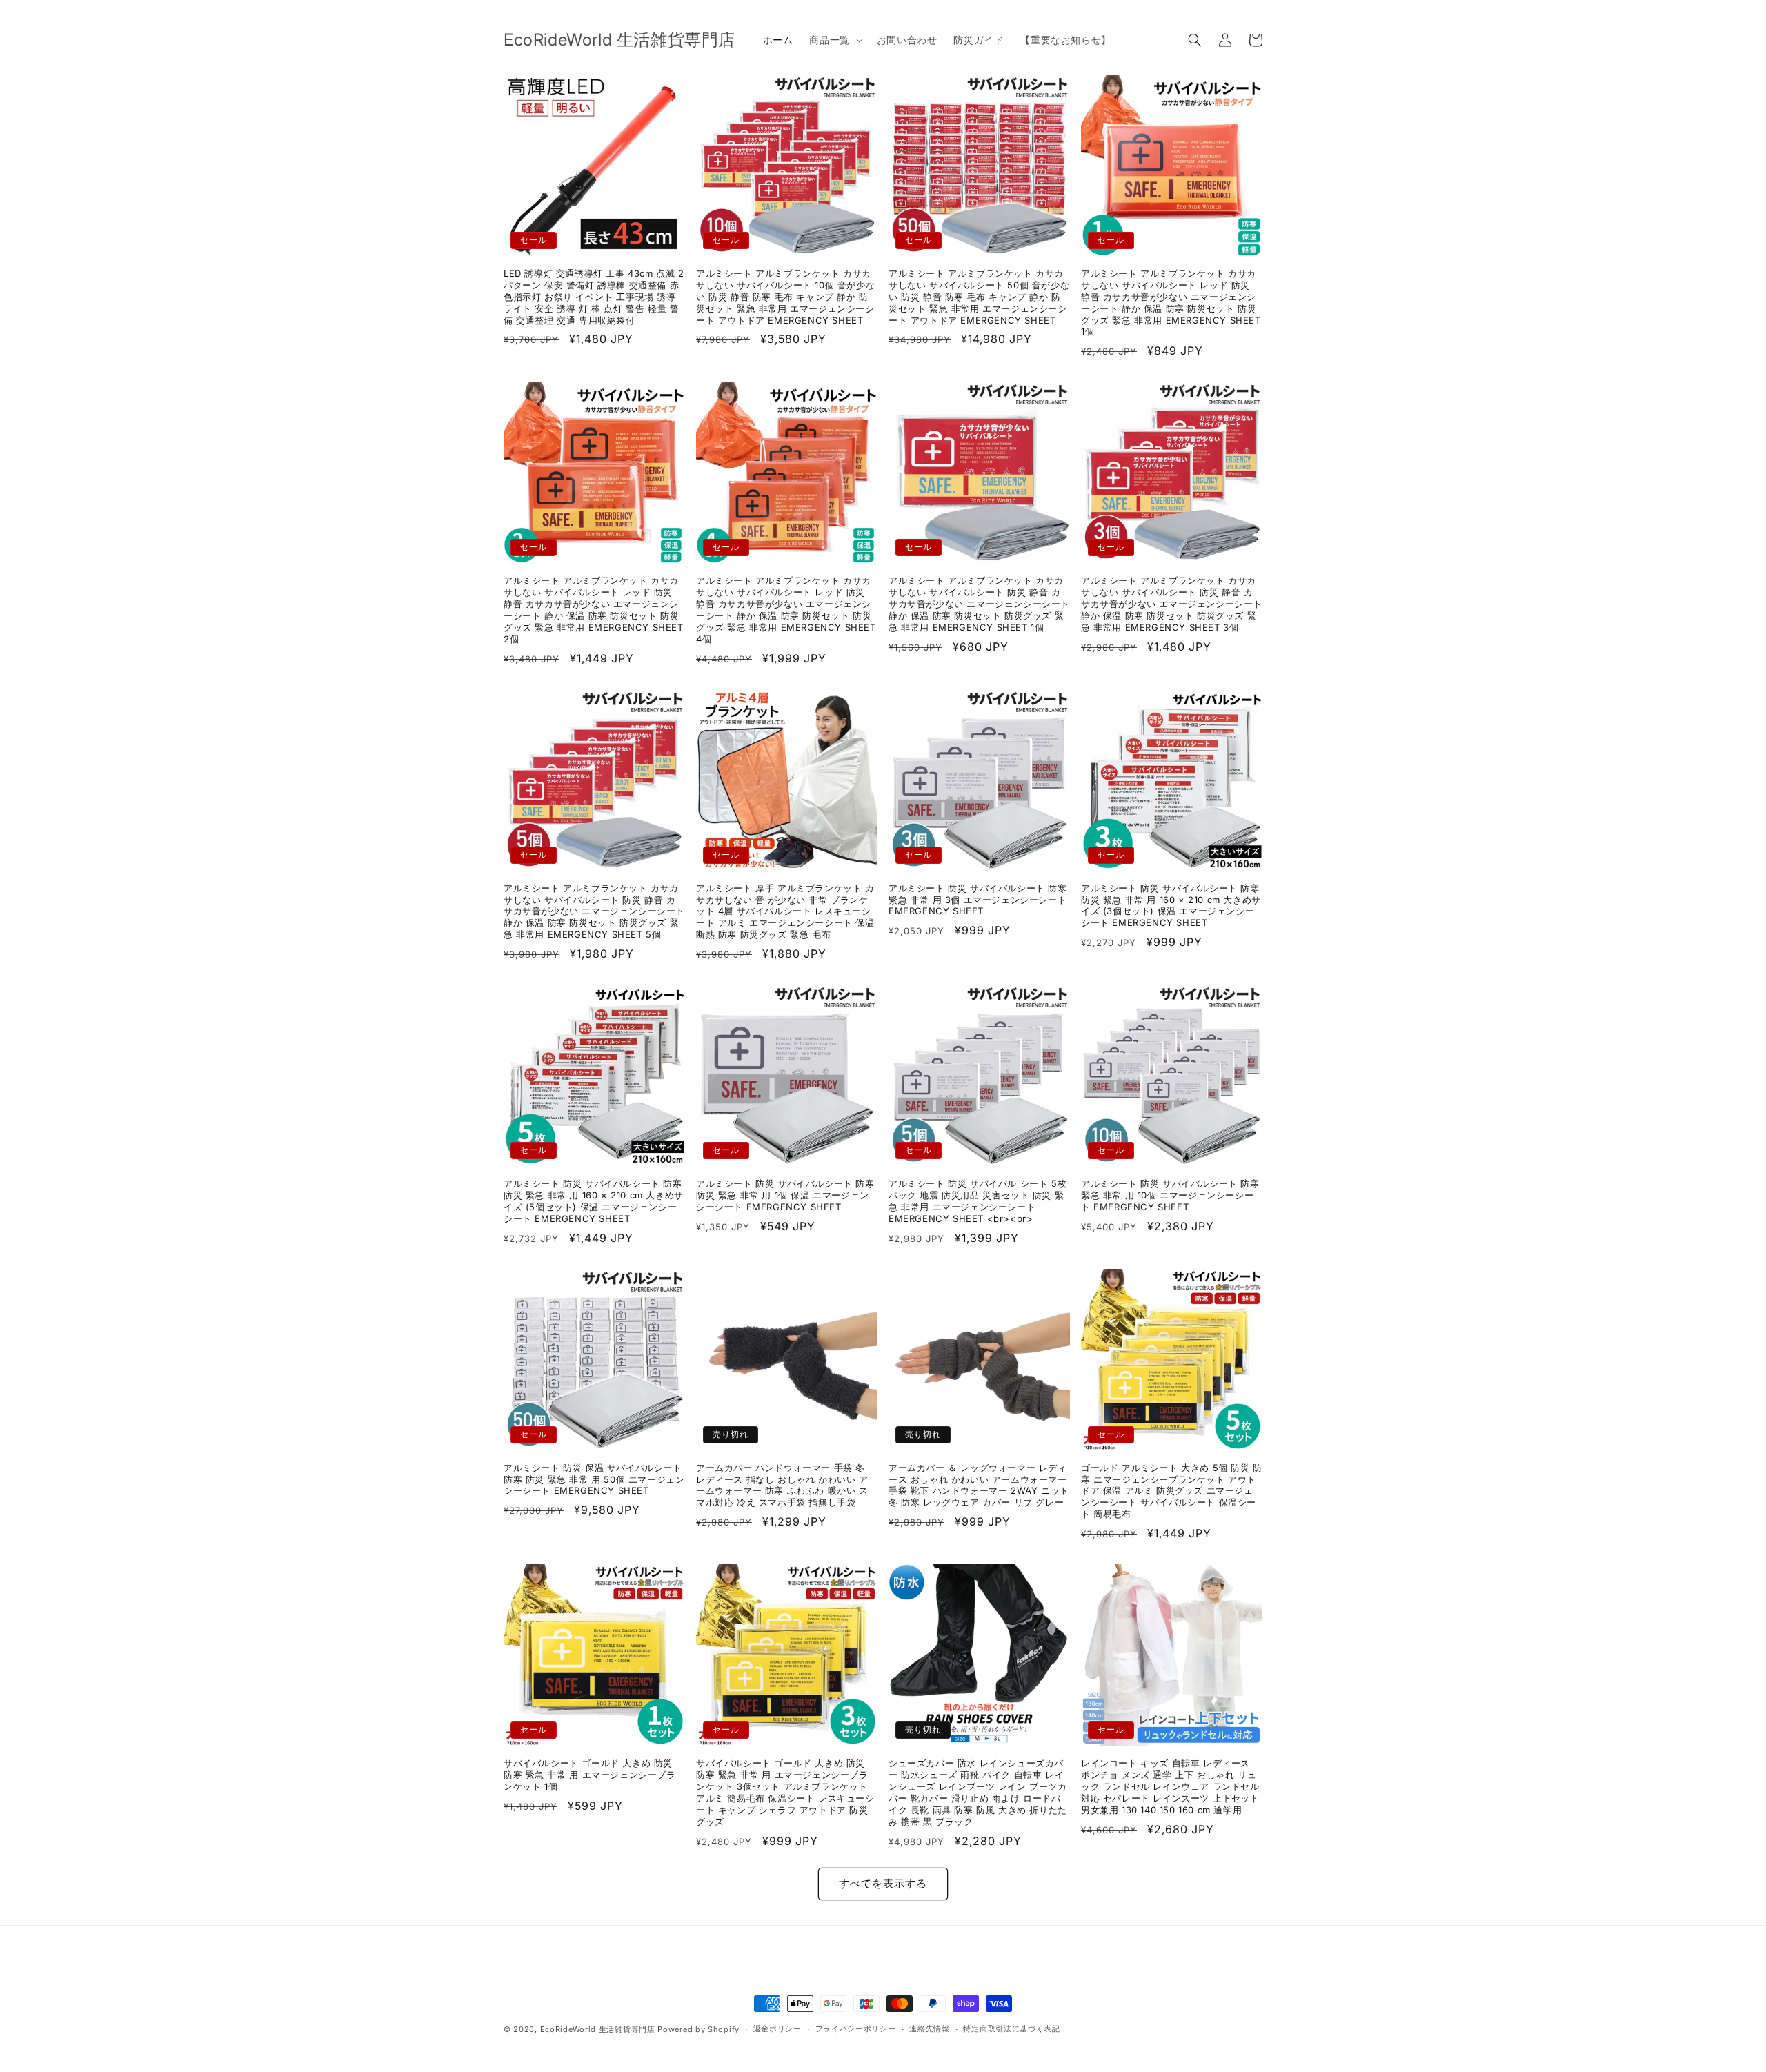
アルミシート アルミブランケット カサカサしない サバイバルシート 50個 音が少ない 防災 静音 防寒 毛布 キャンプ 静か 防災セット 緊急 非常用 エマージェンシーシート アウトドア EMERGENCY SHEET (979, 297)
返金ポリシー (777, 2029)
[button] (834, 40)
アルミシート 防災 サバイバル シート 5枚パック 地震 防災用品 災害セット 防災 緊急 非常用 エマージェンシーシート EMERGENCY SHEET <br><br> (978, 1201)
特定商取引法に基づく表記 (1011, 2029)
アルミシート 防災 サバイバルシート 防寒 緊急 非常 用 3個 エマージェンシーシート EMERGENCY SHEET (978, 900)
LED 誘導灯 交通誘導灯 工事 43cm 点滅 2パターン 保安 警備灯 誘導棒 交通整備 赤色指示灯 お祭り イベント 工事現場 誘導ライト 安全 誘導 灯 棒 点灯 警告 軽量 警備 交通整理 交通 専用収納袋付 (594, 297)
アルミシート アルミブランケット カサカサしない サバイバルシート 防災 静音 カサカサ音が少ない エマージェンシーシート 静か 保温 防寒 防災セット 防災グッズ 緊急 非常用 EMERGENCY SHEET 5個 (594, 911)
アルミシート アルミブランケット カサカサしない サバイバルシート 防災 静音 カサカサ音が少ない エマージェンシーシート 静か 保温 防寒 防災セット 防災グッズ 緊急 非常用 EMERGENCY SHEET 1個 (979, 604)
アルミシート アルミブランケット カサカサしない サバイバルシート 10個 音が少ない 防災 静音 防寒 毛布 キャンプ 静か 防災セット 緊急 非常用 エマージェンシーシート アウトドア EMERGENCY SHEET (785, 297)
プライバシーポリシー (856, 2029)
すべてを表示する (883, 1883)
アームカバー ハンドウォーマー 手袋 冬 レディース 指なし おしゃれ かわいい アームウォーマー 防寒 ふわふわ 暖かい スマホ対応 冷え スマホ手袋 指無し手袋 (782, 1485)
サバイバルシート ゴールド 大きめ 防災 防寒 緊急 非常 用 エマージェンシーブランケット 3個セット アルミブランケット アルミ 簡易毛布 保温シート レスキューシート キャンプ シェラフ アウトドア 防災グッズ (785, 1792)
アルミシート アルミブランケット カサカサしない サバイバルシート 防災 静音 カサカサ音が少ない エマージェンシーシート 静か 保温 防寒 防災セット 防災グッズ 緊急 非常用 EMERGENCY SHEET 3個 (1172, 604)
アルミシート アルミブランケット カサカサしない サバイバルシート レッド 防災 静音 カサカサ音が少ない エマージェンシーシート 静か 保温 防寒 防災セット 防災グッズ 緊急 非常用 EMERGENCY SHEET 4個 (786, 609)
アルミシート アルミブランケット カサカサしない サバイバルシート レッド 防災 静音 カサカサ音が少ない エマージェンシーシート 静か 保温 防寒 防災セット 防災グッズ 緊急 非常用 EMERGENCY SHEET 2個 (594, 609)
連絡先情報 (930, 2029)
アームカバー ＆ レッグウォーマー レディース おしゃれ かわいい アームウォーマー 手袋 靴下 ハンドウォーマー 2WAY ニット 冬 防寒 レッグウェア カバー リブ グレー (979, 1485)
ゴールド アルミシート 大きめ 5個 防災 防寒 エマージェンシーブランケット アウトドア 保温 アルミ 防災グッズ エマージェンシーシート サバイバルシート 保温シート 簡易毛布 (1172, 1491)
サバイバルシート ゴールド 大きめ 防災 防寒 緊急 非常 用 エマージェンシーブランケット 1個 (590, 1775)
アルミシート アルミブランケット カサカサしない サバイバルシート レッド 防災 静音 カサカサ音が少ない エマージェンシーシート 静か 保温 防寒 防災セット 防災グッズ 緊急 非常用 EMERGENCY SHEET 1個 (1171, 302)
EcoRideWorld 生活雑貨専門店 (598, 2029)
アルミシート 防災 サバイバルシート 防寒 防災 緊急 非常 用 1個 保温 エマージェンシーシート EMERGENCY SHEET (785, 1195)
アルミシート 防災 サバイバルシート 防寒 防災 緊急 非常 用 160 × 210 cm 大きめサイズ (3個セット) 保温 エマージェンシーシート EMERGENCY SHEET (1171, 906)
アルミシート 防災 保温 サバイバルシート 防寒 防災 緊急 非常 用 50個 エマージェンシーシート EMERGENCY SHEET (594, 1479)
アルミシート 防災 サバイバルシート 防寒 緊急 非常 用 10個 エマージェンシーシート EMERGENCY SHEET (1170, 1195)
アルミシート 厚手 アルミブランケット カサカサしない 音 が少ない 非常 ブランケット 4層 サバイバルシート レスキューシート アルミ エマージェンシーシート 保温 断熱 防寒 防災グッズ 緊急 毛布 (785, 911)
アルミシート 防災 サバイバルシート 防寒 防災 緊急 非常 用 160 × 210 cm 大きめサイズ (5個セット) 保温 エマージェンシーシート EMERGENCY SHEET (594, 1201)
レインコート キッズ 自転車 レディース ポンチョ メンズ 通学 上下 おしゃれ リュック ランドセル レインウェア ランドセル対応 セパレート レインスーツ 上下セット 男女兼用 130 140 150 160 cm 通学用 (1170, 1786)
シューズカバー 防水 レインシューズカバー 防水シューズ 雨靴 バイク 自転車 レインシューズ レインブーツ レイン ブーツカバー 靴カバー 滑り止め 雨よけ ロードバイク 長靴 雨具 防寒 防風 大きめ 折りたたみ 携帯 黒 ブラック (978, 1792)
